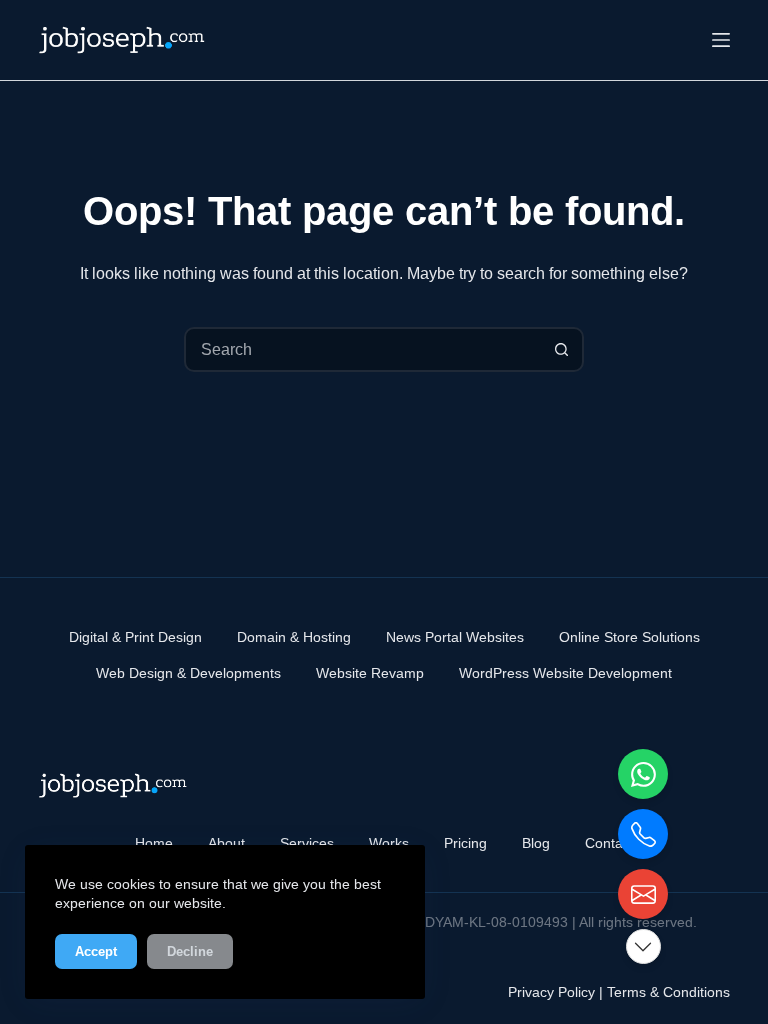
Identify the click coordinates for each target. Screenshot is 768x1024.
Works (389, 843)
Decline (190, 951)
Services (307, 843)
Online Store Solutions (629, 637)
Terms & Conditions (668, 992)
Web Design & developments (188, 673)
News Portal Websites (455, 637)
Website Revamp (370, 673)
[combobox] (363, 349)
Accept (96, 951)
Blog (536, 843)
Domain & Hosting (294, 637)
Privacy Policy (551, 992)
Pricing (465, 843)
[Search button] (561, 349)
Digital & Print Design (135, 637)
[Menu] (721, 40)
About (226, 843)
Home (154, 843)
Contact (609, 843)
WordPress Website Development (565, 673)
